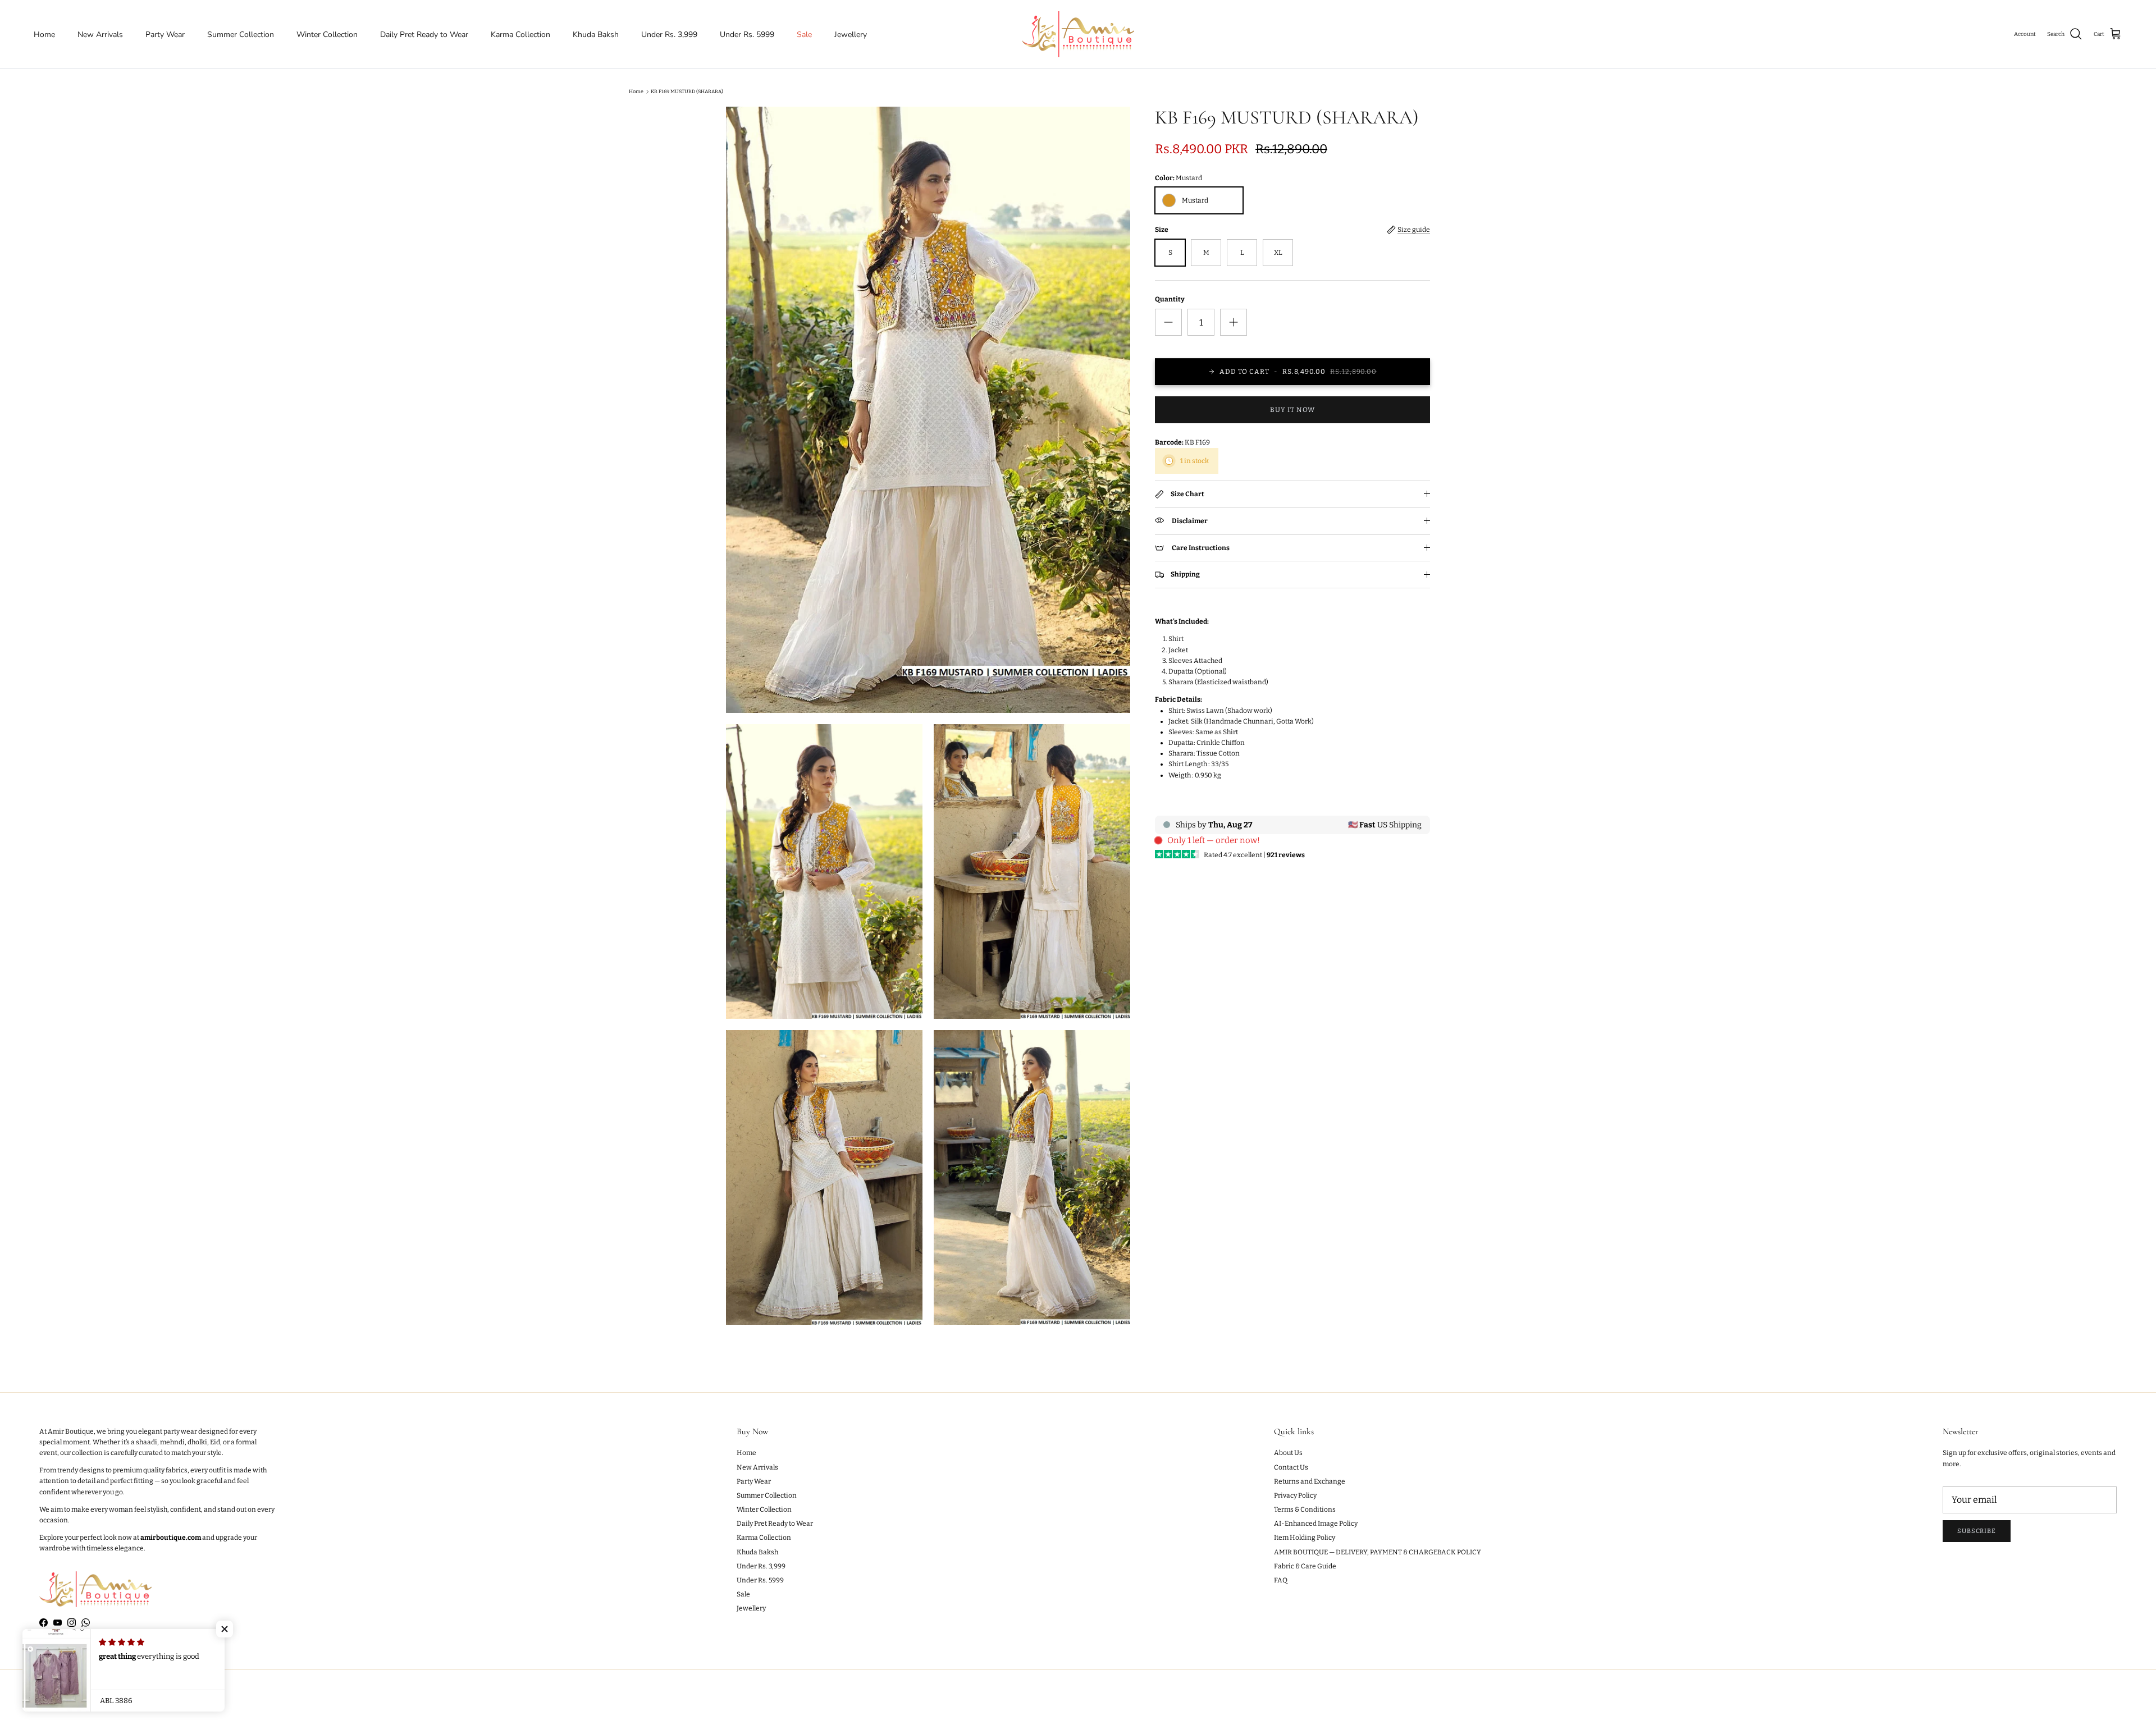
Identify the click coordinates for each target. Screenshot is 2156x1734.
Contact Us (1291, 1467)
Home (44, 35)
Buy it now (1292, 410)
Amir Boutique (78, 1702)
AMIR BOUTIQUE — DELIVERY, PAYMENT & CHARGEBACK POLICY (1378, 1552)
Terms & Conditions (1305, 1509)
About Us (1288, 1453)
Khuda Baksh (596, 35)
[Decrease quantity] (1168, 322)
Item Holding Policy (1305, 1538)
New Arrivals (100, 35)
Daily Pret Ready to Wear (424, 35)
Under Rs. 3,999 (669, 35)
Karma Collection (520, 35)
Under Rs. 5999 (747, 35)
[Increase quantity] (1234, 322)
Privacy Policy (1295, 1495)
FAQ (1281, 1580)
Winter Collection (327, 35)
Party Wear (165, 35)
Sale (804, 35)
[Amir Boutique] (1078, 34)
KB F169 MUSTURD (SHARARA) (687, 91)
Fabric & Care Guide (1305, 1566)
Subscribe (1977, 1531)
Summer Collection (241, 35)
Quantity (1170, 299)
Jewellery (851, 35)
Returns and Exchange (1310, 1481)
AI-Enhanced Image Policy (1316, 1523)
